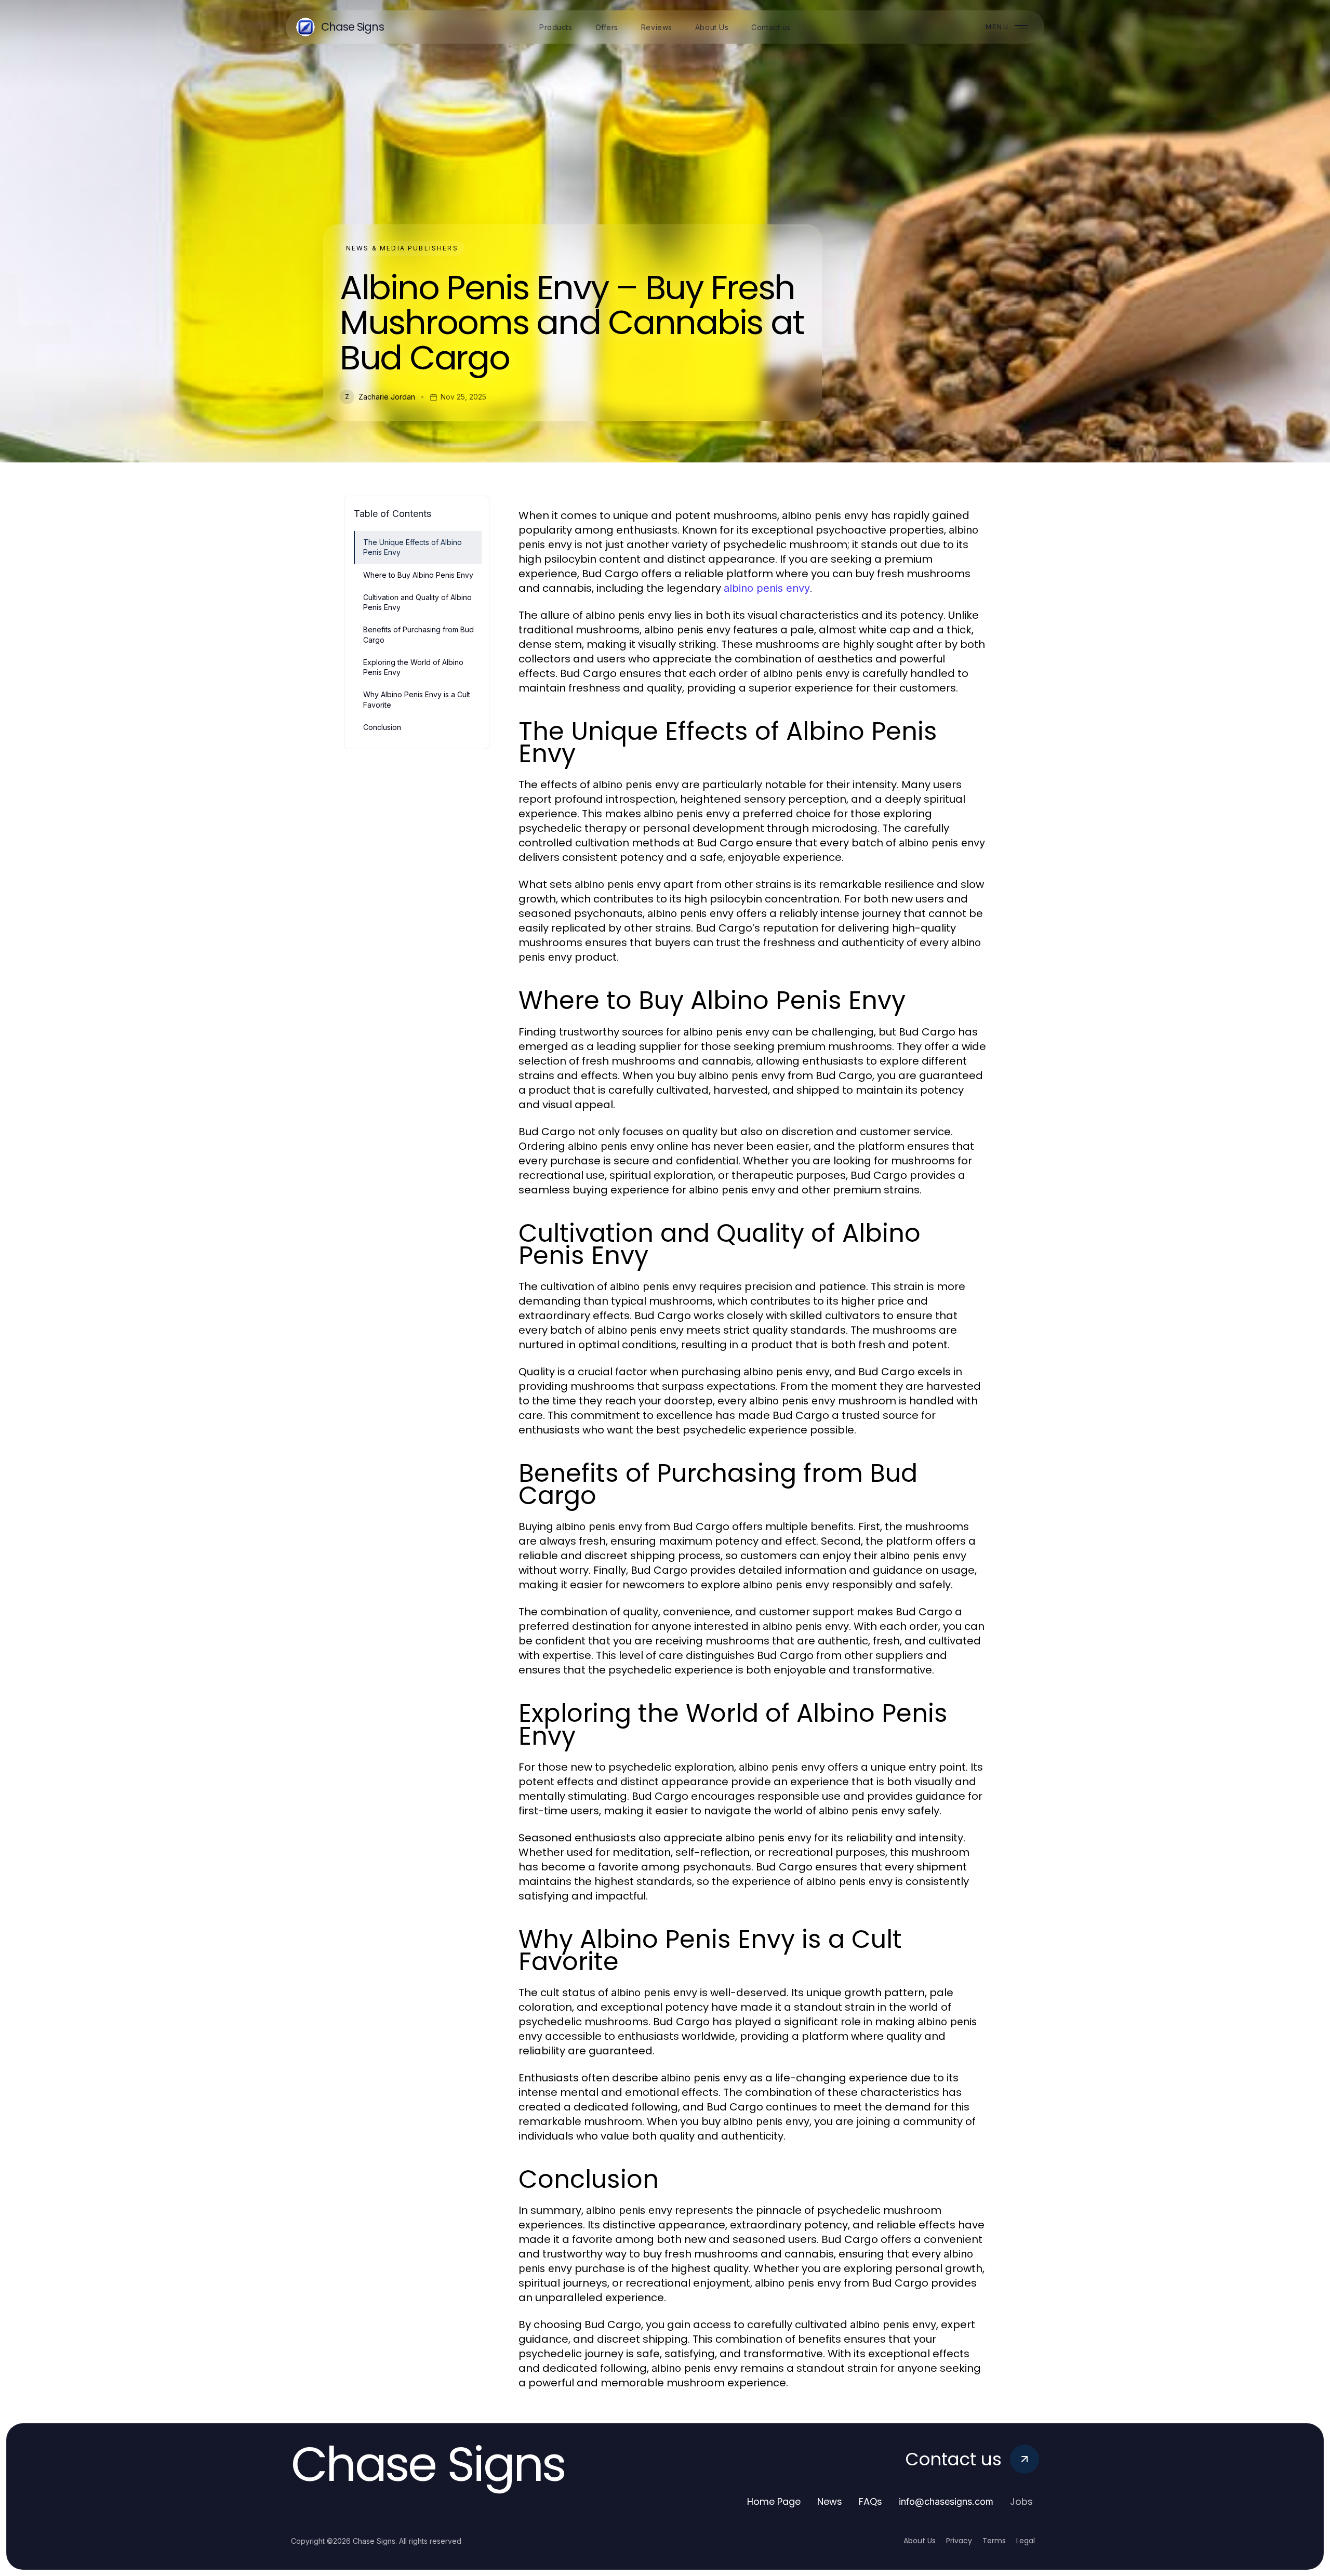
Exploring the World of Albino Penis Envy (413, 667)
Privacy (959, 2541)
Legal (1026, 2541)
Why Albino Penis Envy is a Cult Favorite (417, 699)
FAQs (870, 2501)
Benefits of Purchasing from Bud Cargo (418, 634)
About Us (920, 2541)
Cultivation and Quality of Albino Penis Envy (417, 602)
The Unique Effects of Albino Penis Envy (413, 547)
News (830, 2501)
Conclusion (382, 727)
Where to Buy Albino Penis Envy (418, 575)
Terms (994, 2541)
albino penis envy (767, 588)
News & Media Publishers (402, 248)
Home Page (774, 2501)
